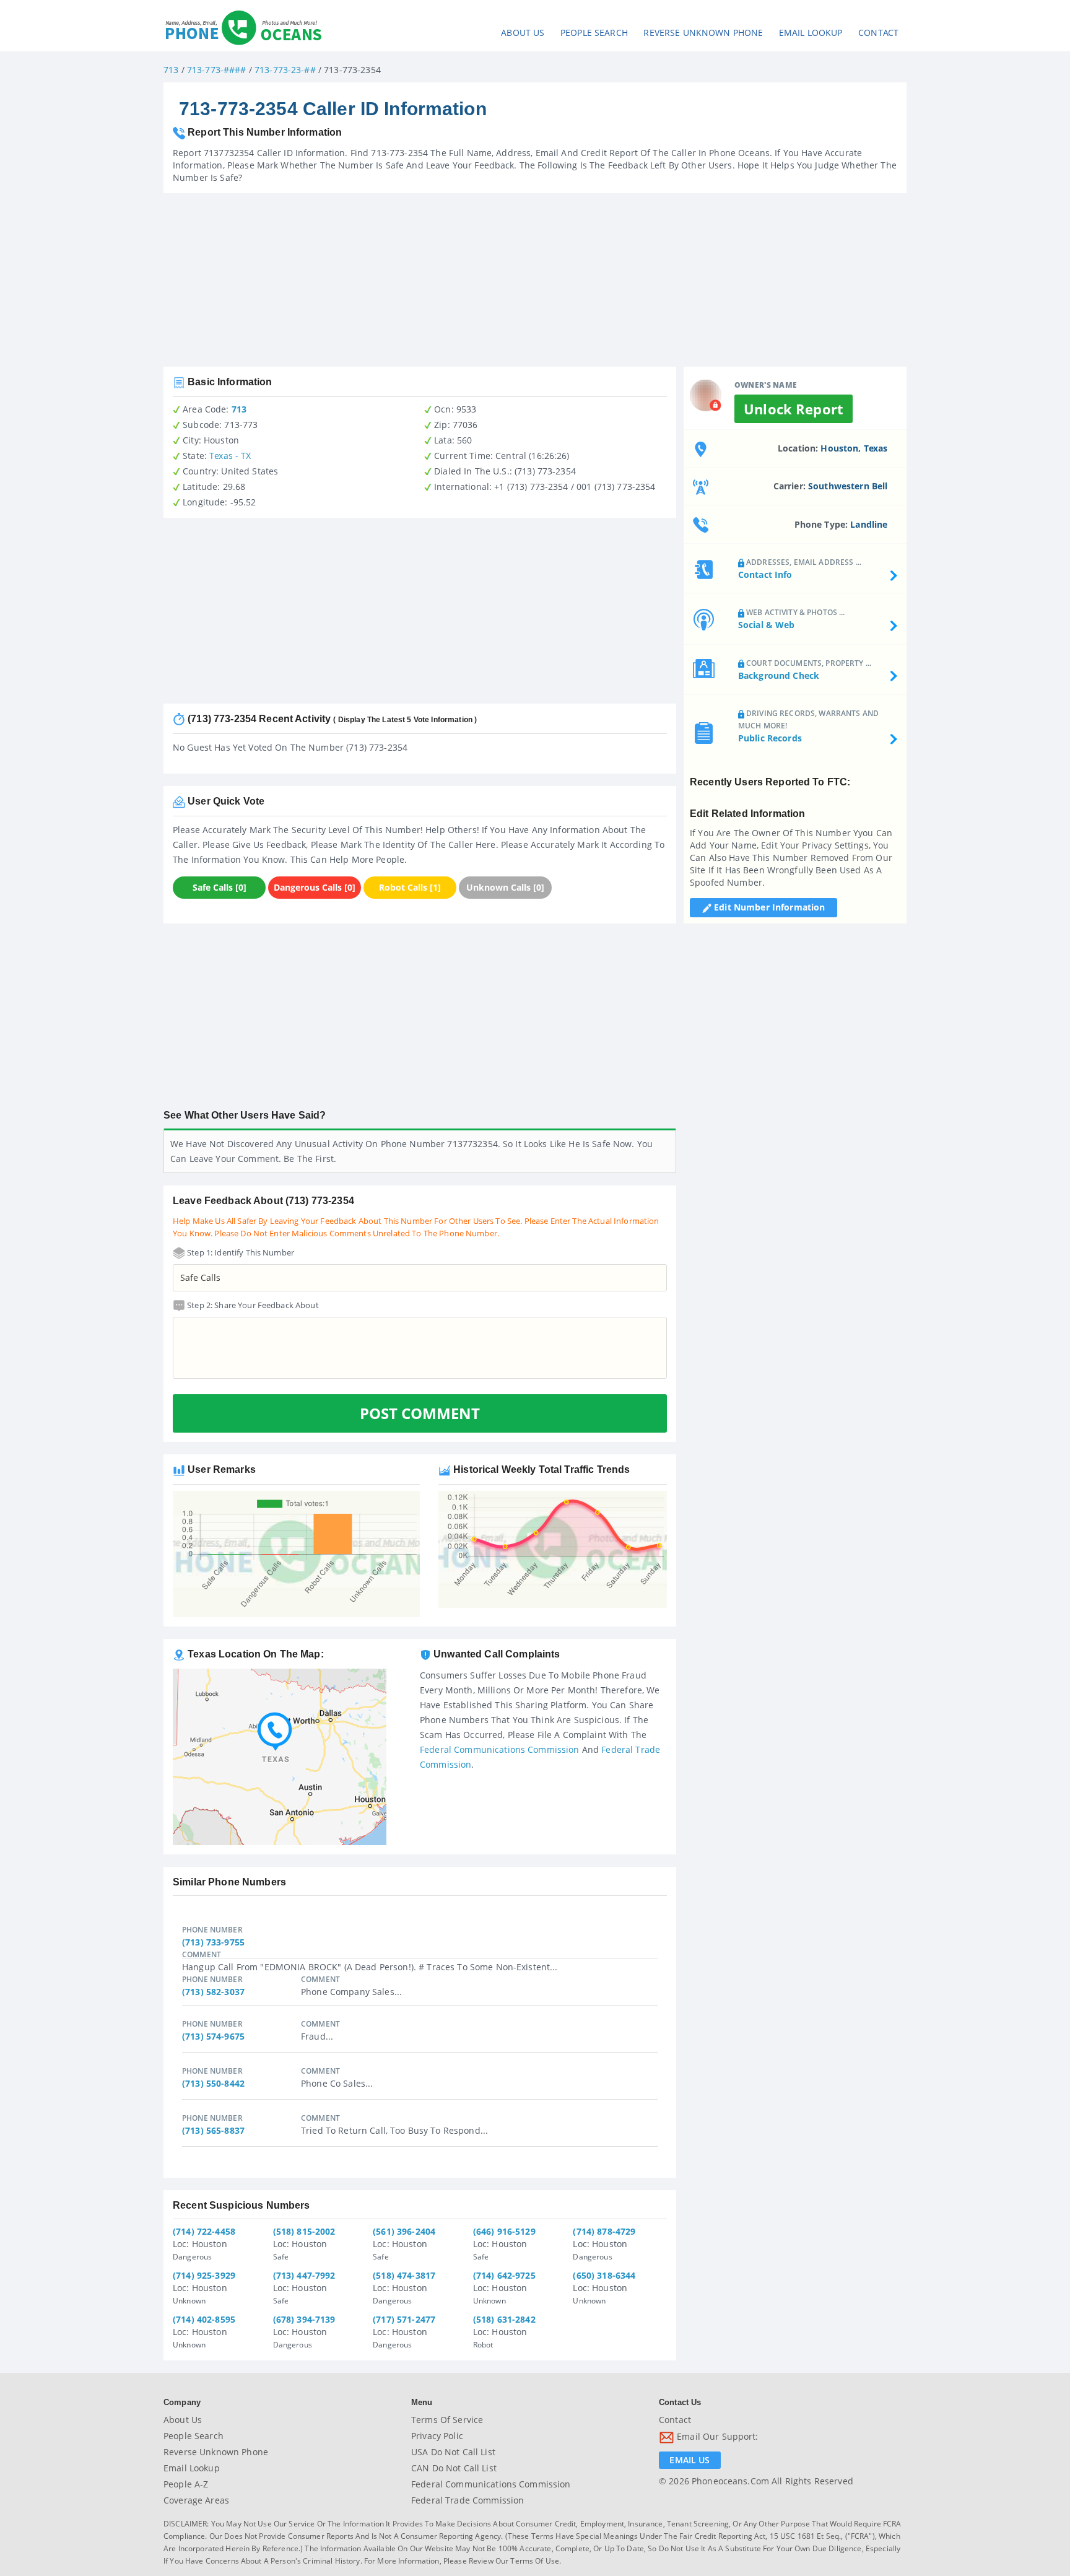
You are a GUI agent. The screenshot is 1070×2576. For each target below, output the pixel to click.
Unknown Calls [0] (505, 887)
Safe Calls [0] (220, 887)
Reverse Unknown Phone (703, 33)
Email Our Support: (716, 2436)
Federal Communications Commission (500, 1749)
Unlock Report (794, 409)
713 (171, 70)
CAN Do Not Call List (454, 2468)
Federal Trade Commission (468, 2500)
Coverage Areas (196, 2500)
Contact (878, 33)
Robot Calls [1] (410, 887)
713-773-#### (217, 70)
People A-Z (186, 2484)
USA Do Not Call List (453, 2452)
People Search (594, 33)
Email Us (689, 2460)
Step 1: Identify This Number (240, 1252)
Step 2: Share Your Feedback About (252, 1305)
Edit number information (768, 907)
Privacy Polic (437, 2436)
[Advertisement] (535, 280)
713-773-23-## (285, 70)
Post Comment (420, 1413)
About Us (523, 33)
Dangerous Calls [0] (315, 887)
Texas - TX (230, 456)
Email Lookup (811, 33)
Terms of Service (447, 2420)
